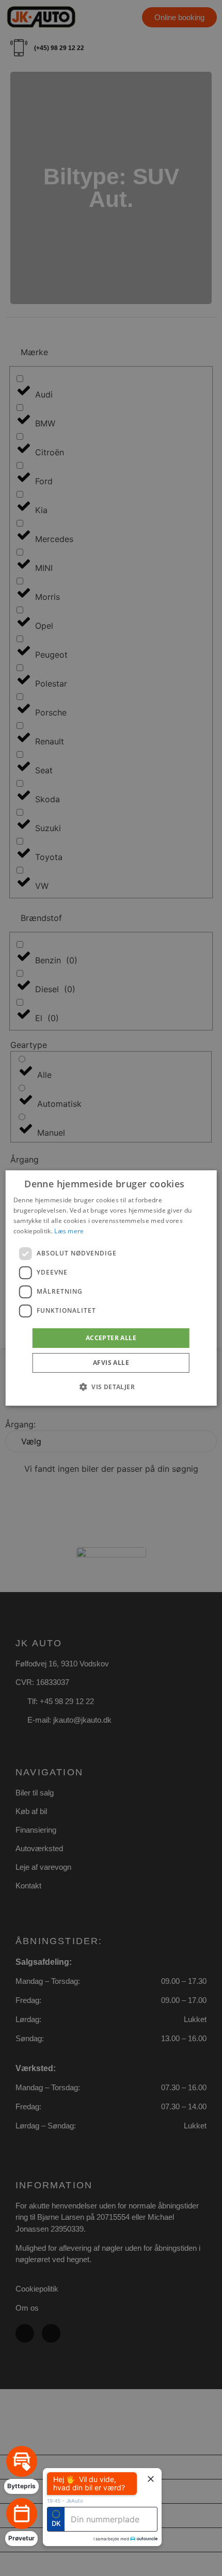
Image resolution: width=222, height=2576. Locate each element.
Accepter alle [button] (111, 1338)
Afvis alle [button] (111, 1363)
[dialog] (111, 1288)
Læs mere (69, 1231)
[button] (111, 1387)
